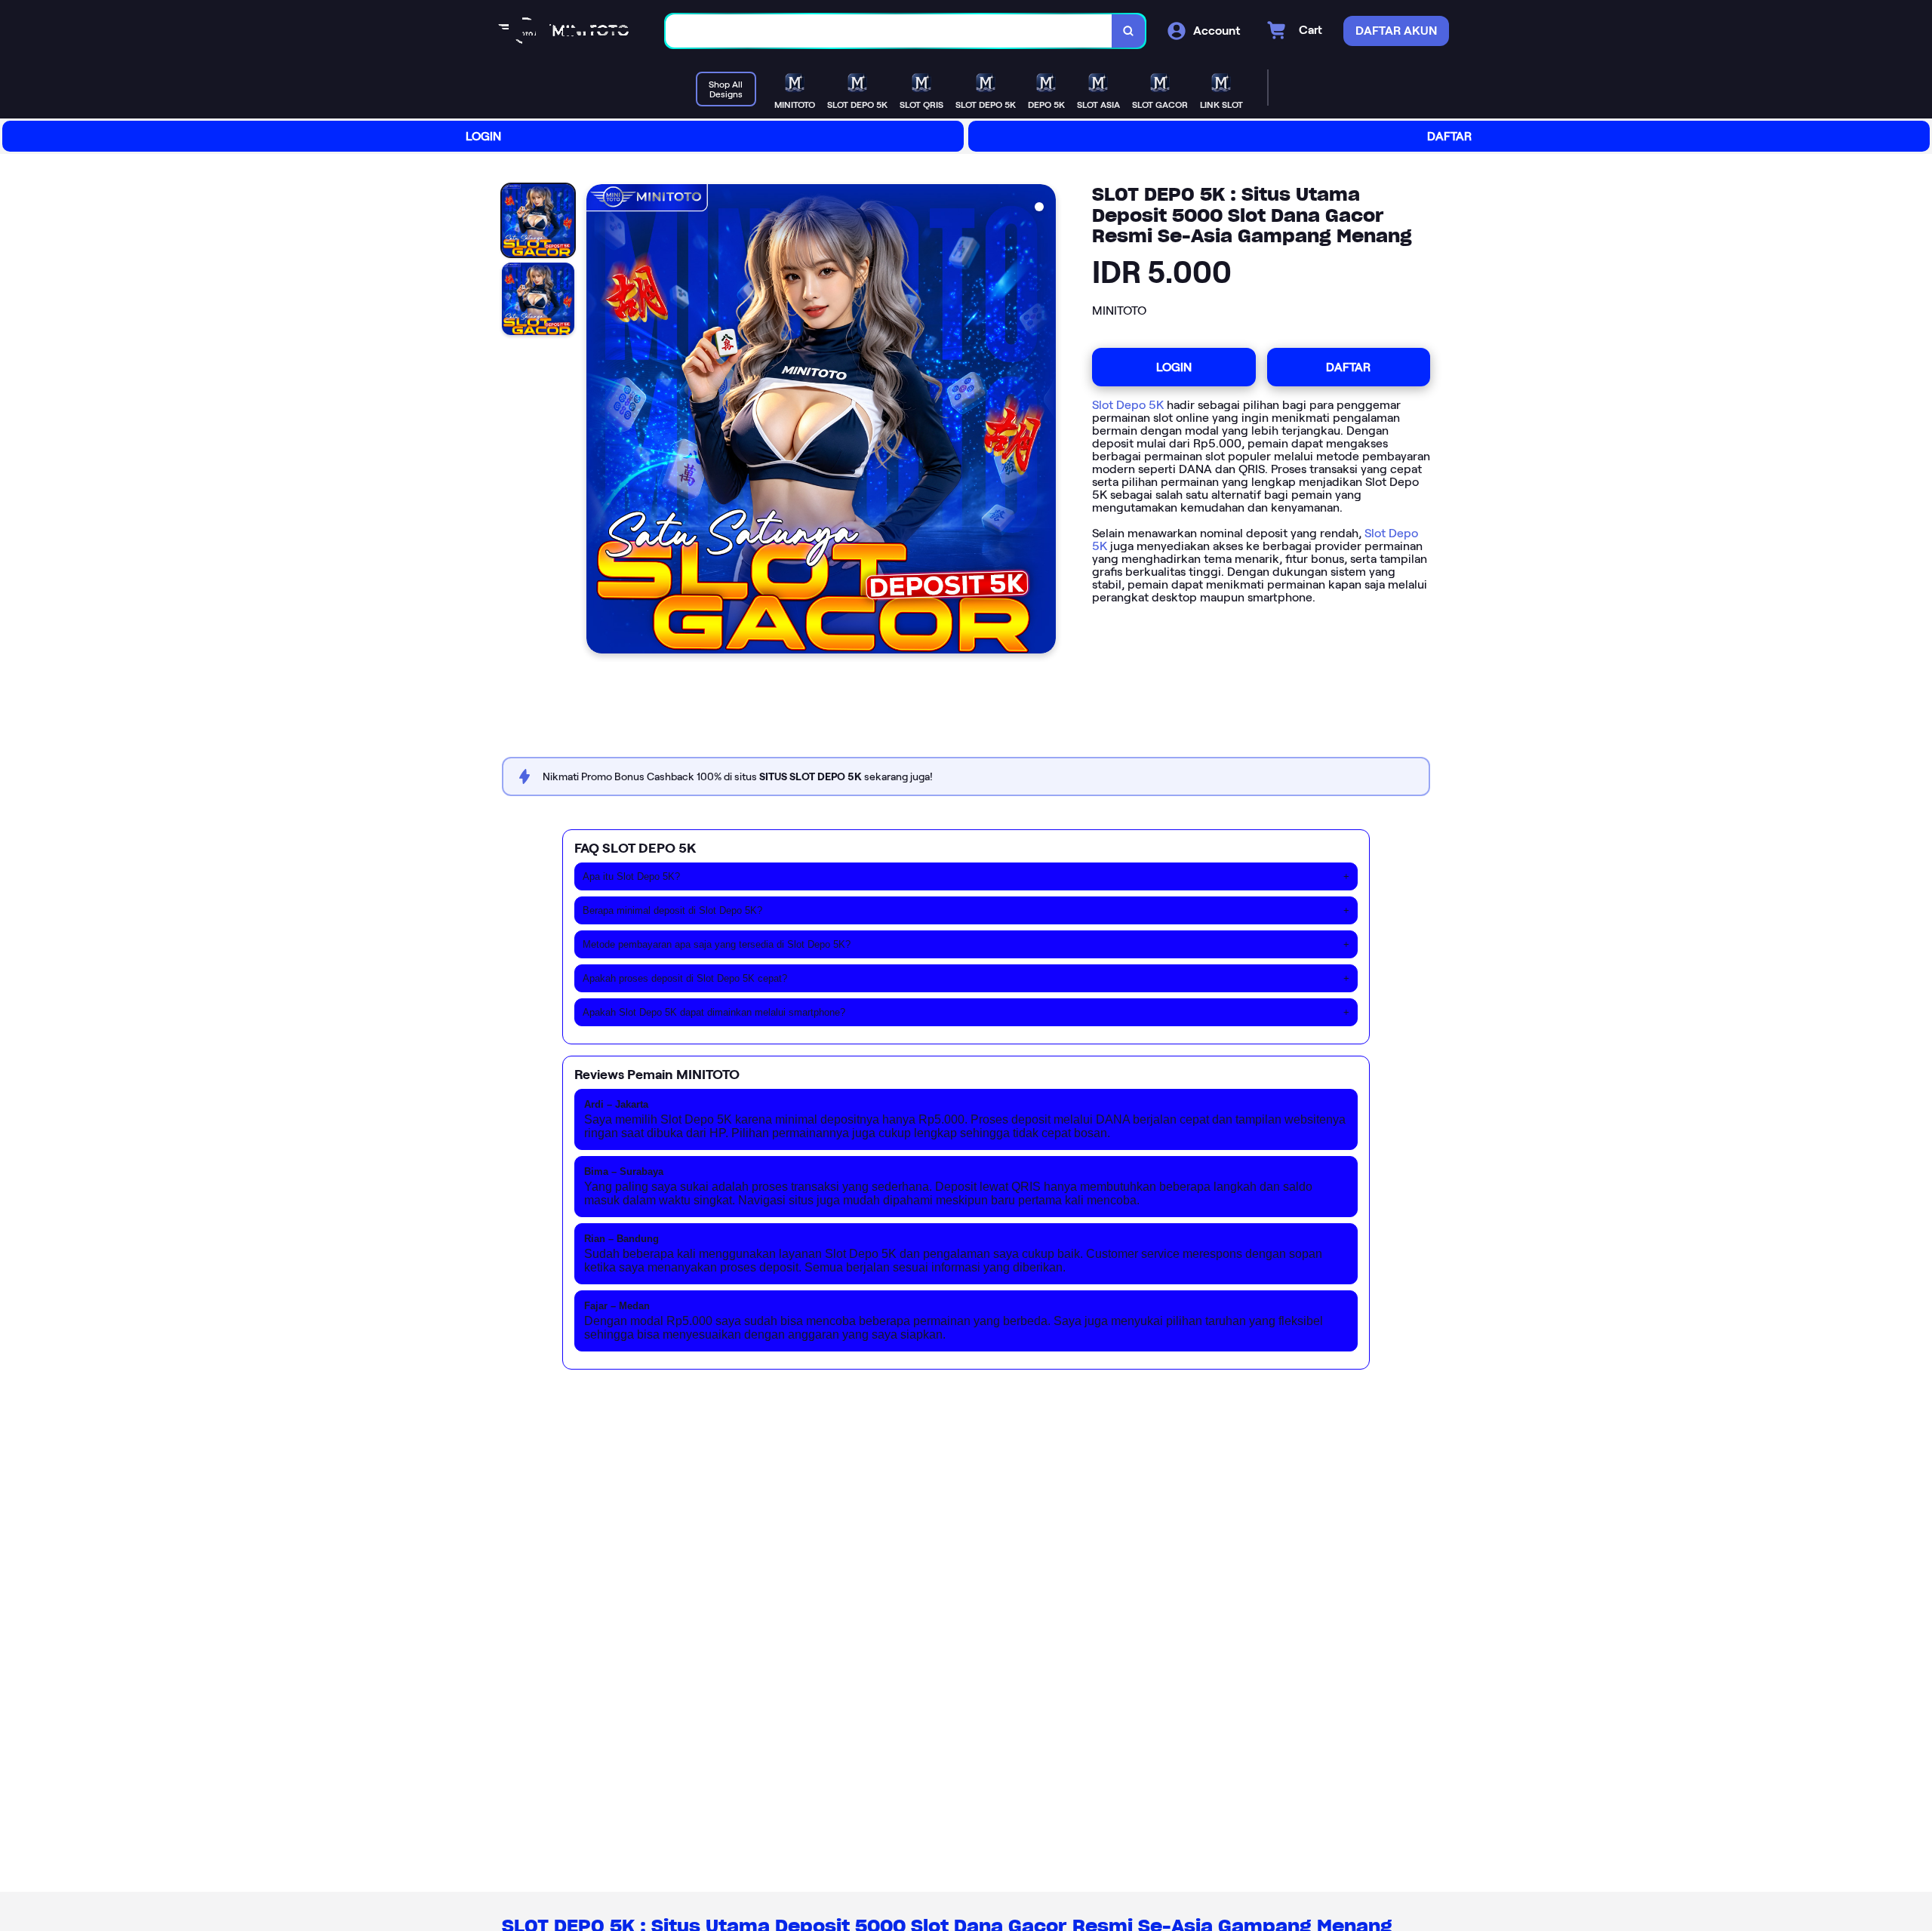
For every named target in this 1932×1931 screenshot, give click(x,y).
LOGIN (483, 136)
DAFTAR (1449, 136)
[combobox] (889, 31)
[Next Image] (1044, 421)
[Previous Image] (598, 421)
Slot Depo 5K (1128, 405)
